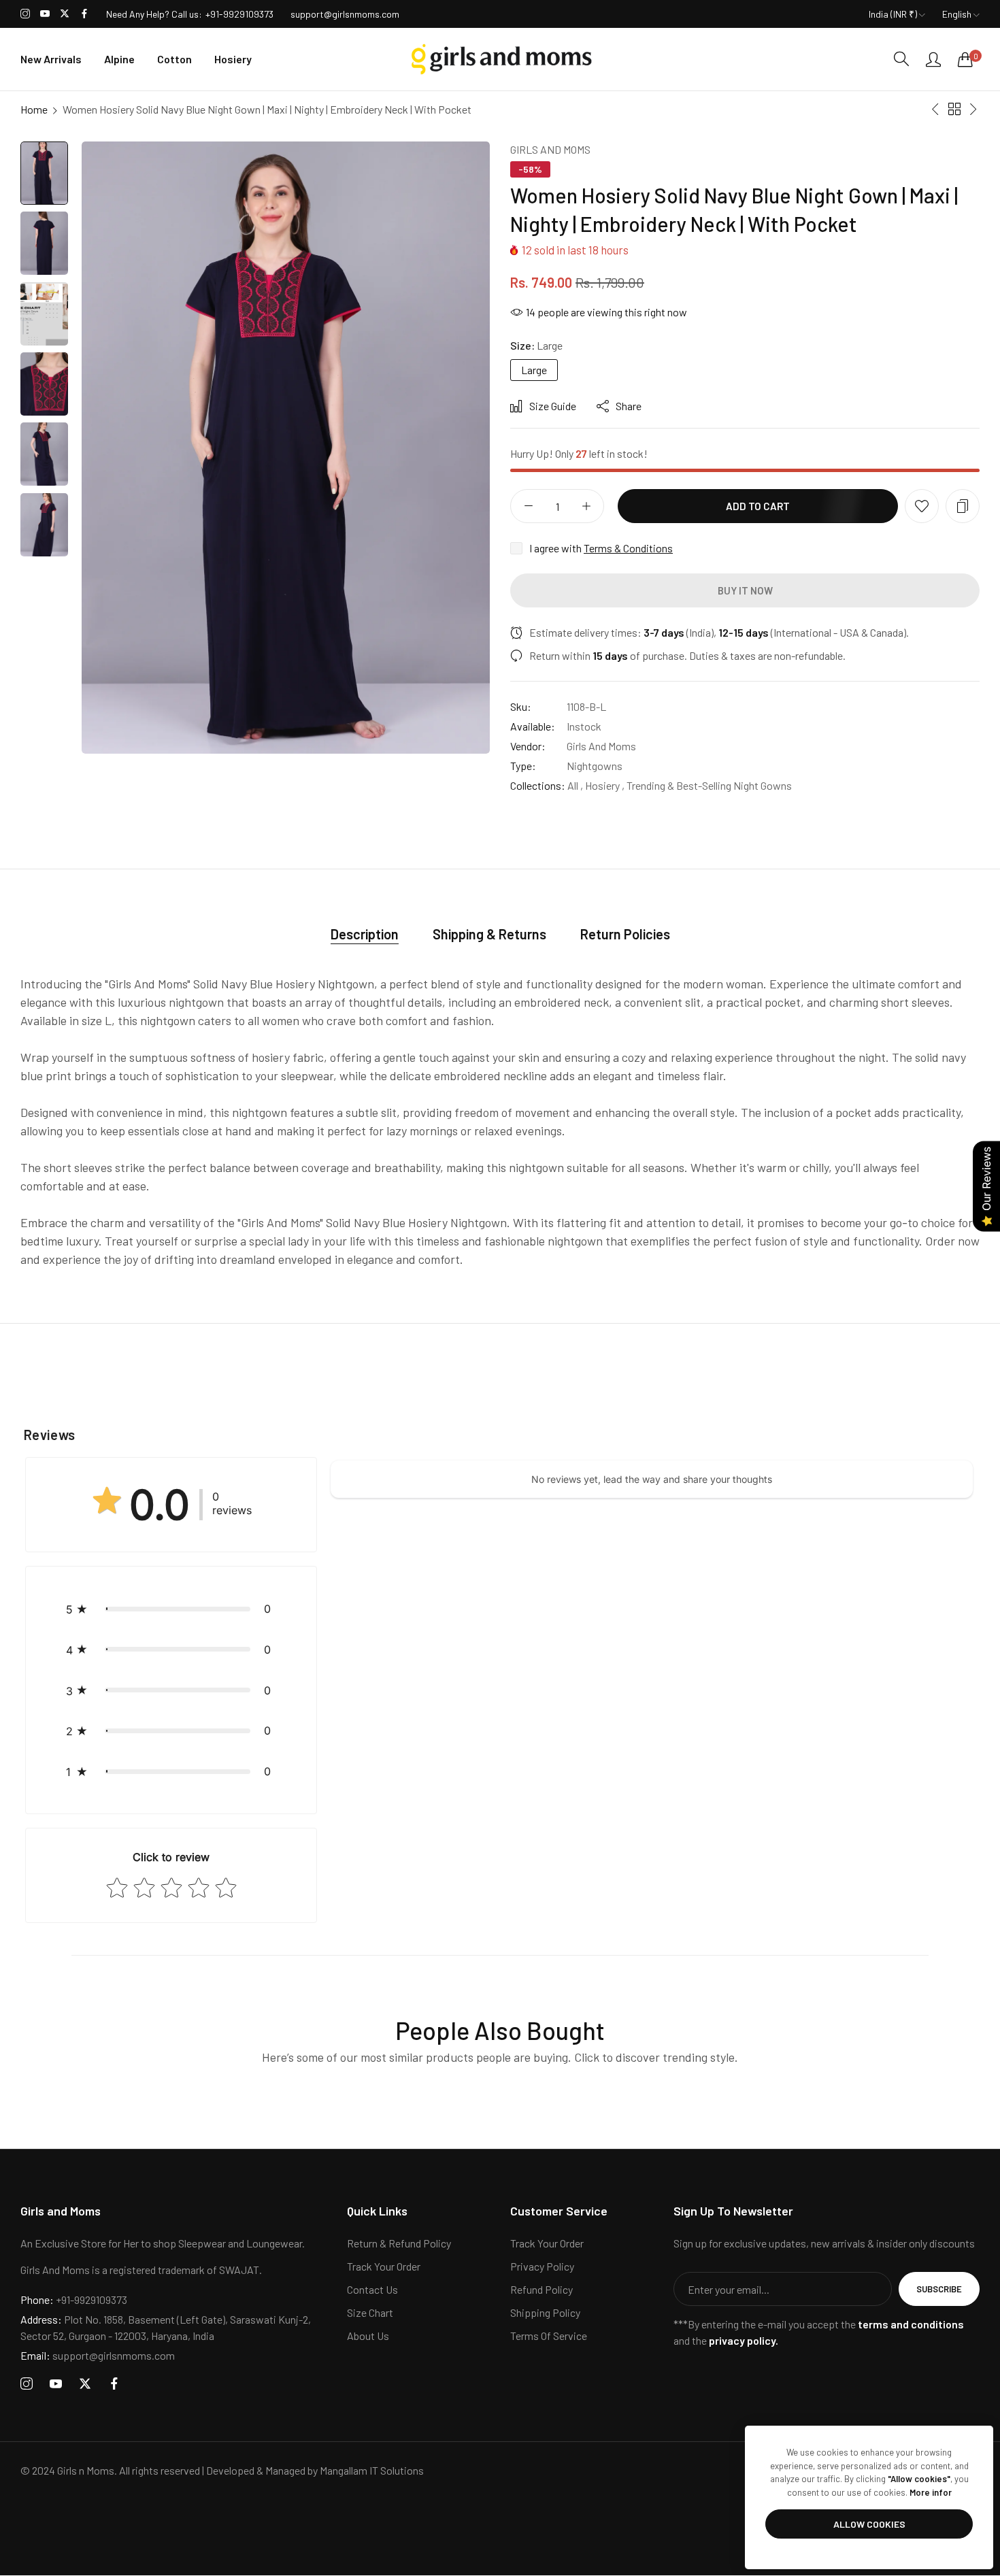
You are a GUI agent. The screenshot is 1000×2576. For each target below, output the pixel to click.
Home (34, 109)
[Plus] (586, 506)
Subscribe (939, 2290)
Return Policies (625, 934)
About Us (368, 2336)
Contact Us (372, 2290)
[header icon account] (933, 59)
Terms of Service (549, 2336)
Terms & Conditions (628, 548)
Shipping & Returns (489, 934)
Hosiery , (605, 785)
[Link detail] (25, 14)
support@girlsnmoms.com (98, 2356)
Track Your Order (384, 2267)
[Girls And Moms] (500, 59)
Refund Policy (541, 2290)
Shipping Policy (545, 2313)
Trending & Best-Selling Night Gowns (709, 785)
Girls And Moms (550, 149)
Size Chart (370, 2313)
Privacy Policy (542, 2267)
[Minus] (528, 506)
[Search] (901, 59)
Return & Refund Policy (399, 2244)
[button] (922, 506)
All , (575, 785)
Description (365, 934)
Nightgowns (595, 766)
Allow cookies (869, 2524)
